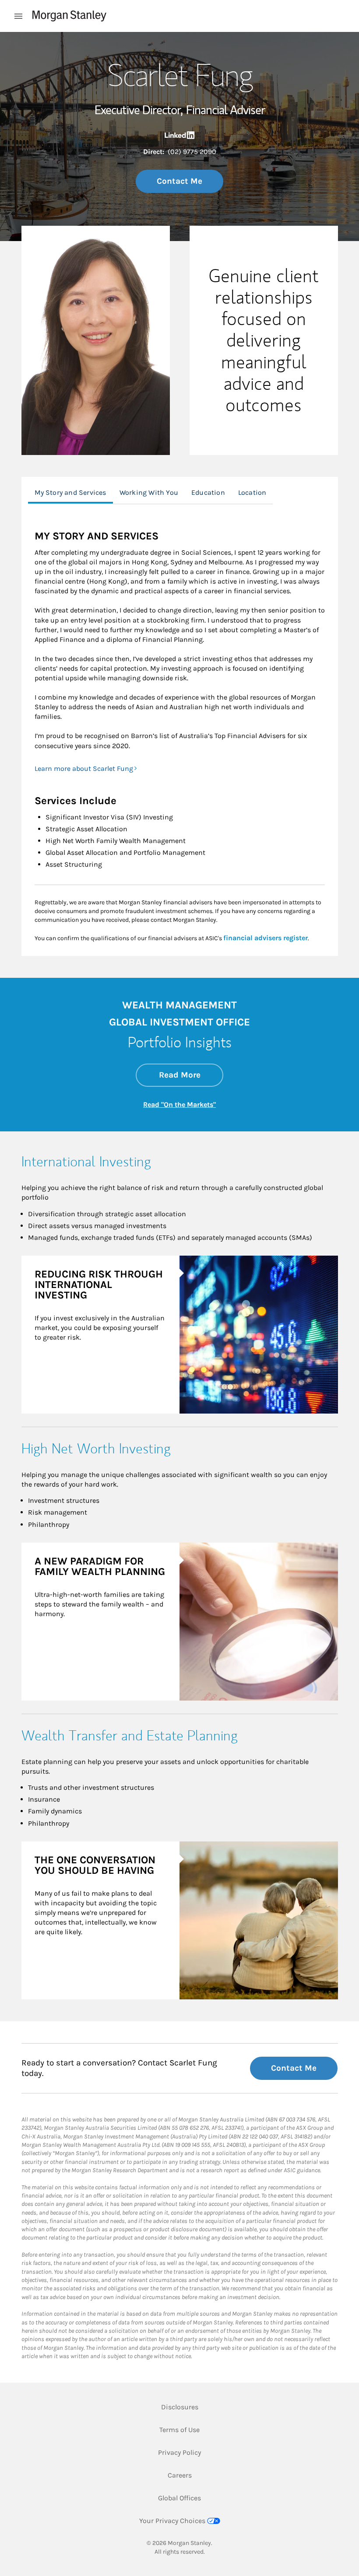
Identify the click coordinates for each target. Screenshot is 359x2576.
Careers (180, 2475)
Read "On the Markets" (179, 1104)
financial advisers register (266, 938)
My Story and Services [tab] (70, 492)
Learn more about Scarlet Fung (84, 768)
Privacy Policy (179, 2452)
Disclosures (180, 2407)
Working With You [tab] (149, 492)
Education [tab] (208, 492)
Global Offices (179, 2498)
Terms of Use (179, 2429)
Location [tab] (252, 492)
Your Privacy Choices (172, 2521)
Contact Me (179, 181)
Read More (191, 1075)
